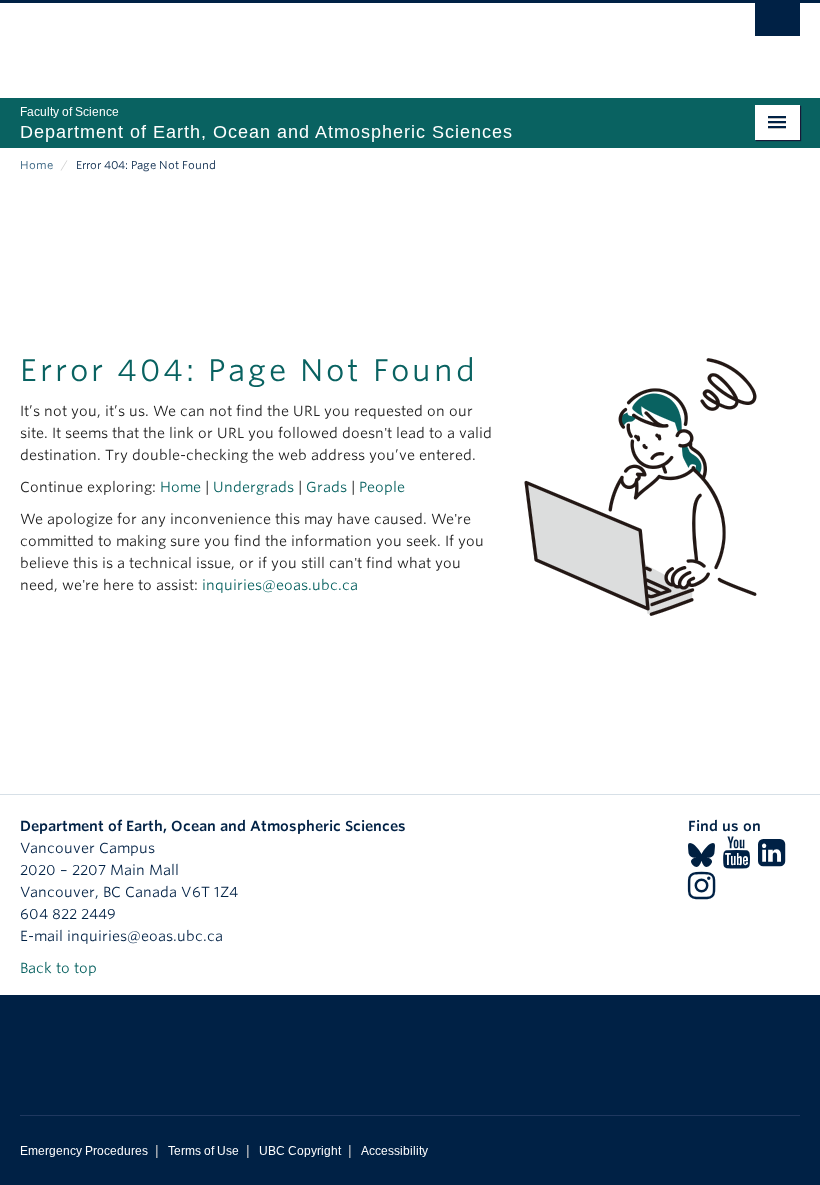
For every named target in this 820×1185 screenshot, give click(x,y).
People (382, 487)
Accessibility (394, 1151)
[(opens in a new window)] (701, 859)
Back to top (60, 968)
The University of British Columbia (351, 41)
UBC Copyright (300, 1151)
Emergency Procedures (84, 1151)
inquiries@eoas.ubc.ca (280, 585)
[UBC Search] (777, 25)
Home (36, 165)
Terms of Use (203, 1151)
